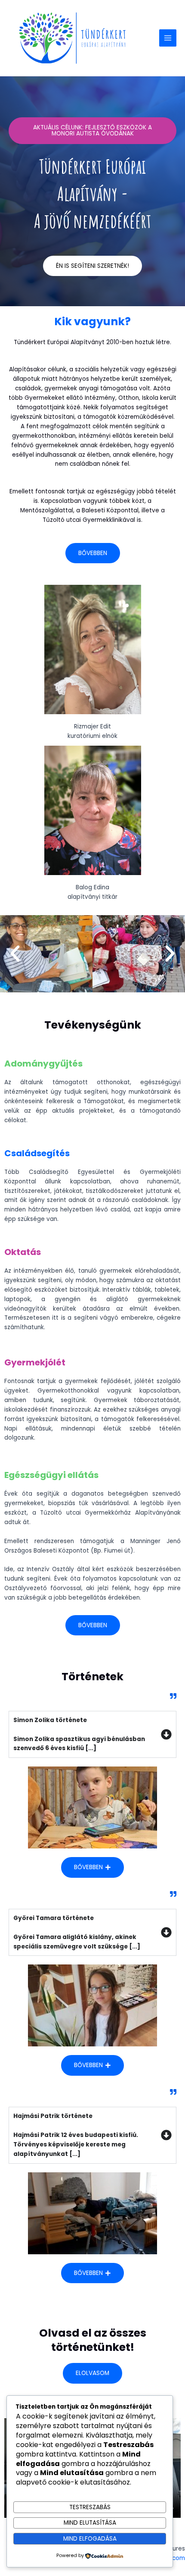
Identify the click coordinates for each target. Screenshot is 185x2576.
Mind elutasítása (90, 2523)
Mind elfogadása (90, 2539)
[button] (15, 954)
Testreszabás (90, 2507)
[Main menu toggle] (168, 38)
